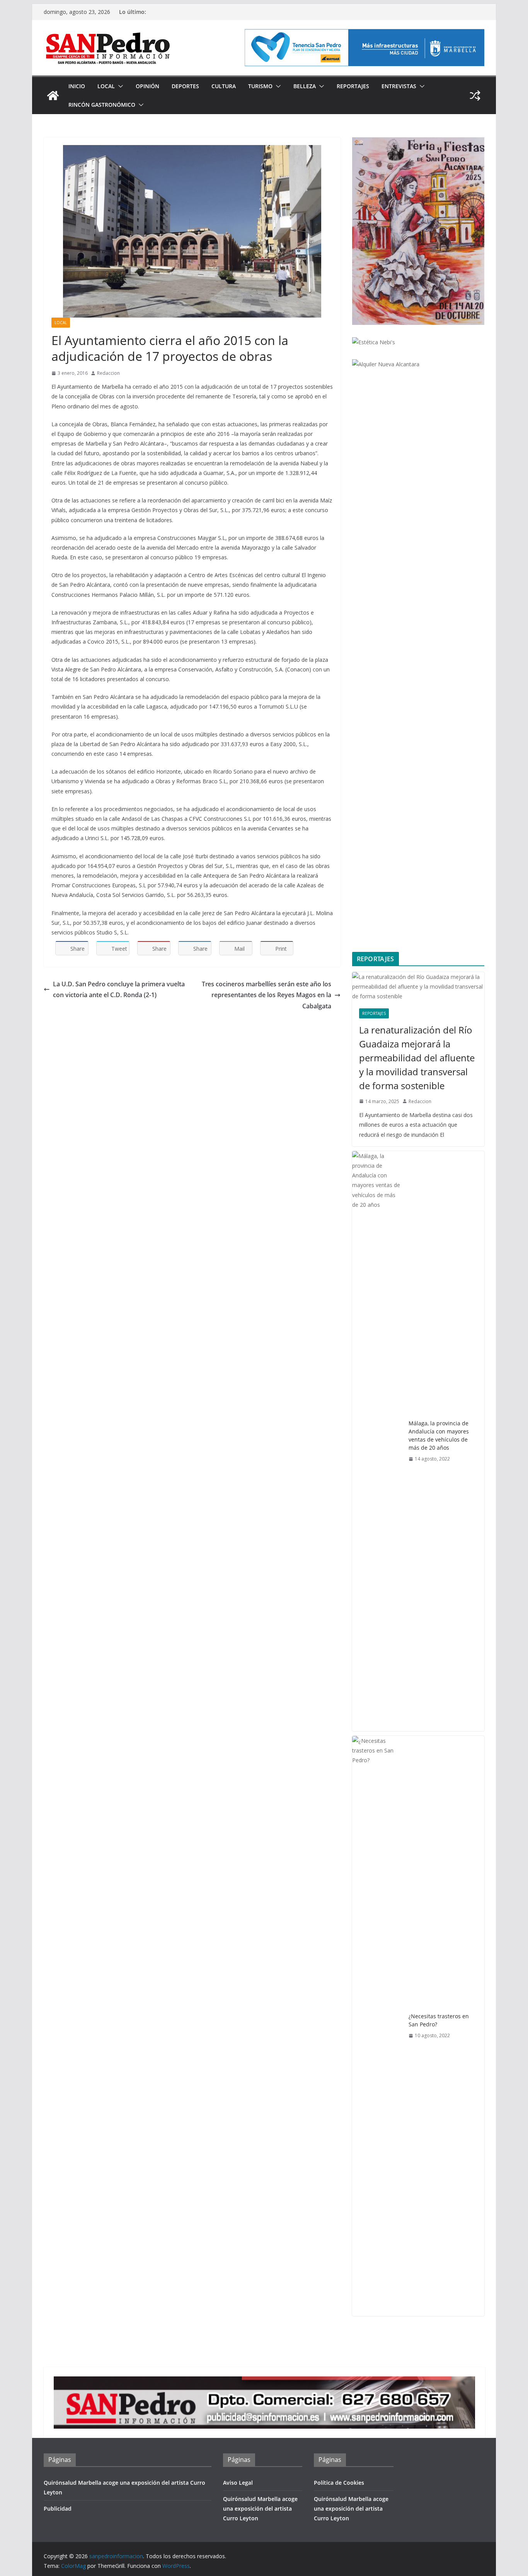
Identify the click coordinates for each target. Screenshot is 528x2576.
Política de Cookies (339, 2483)
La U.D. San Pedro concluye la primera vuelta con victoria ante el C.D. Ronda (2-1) (119, 990)
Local (106, 86)
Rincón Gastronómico (102, 105)
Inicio (77, 86)
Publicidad (58, 2509)
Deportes (185, 86)
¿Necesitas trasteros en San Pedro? (439, 2020)
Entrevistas (399, 86)
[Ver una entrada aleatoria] (475, 96)
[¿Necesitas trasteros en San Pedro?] (377, 2026)
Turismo (260, 86)
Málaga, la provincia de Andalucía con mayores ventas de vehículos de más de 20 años (439, 1435)
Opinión (147, 86)
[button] (119, 86)
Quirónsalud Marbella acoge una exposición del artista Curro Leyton (260, 2509)
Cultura (224, 86)
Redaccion (108, 373)
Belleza (305, 86)
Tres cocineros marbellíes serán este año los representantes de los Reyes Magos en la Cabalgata (267, 995)
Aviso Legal (238, 2483)
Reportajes (353, 86)
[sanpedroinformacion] (53, 96)
